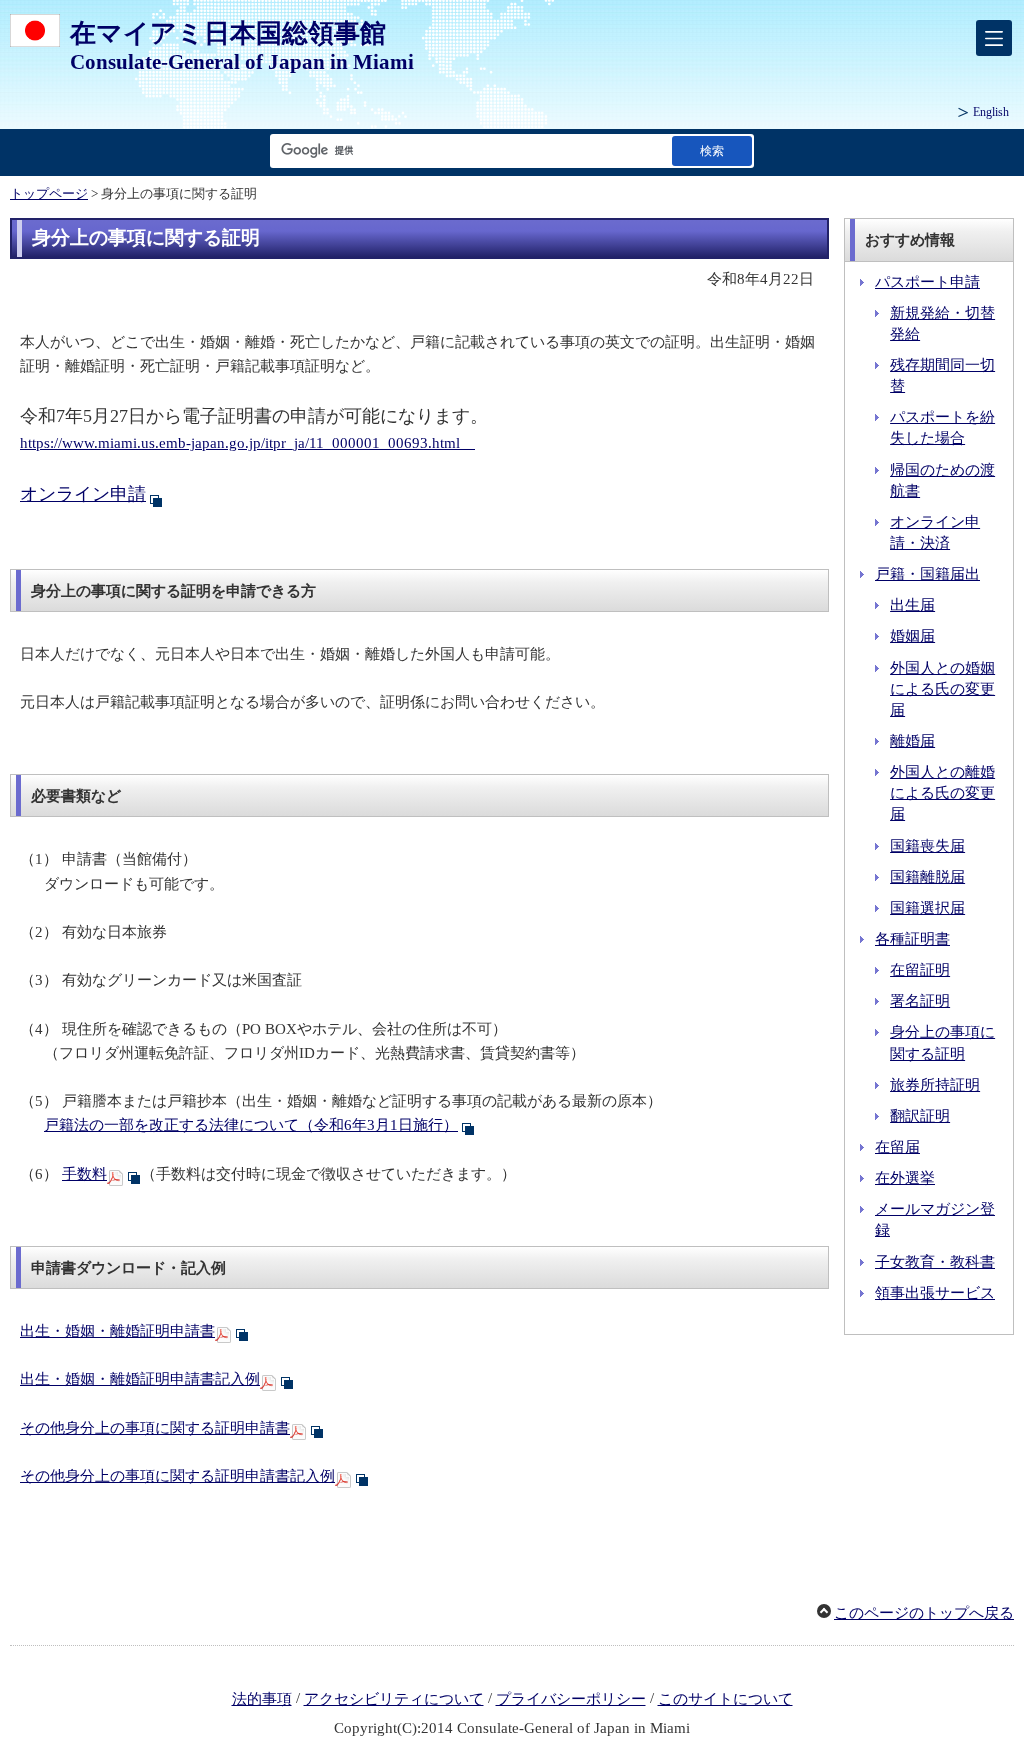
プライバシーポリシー (571, 1699)
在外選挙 (905, 1178)
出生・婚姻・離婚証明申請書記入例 (140, 1379)
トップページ (49, 194)
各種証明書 (912, 939)
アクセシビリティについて (394, 1699)
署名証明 (920, 1001)
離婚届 (912, 741)
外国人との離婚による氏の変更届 (942, 793)
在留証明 (920, 970)
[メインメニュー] (994, 38)
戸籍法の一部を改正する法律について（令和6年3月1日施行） (251, 1125)
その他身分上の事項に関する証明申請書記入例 (177, 1476)
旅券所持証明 (935, 1085)
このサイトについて (725, 1699)
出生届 (912, 605)
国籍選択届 (927, 908)
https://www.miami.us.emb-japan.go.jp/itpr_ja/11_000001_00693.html (247, 443)
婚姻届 (912, 636)
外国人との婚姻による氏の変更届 (942, 689)
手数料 (84, 1174)
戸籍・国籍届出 (927, 574)
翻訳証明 (920, 1116)
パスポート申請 (927, 282)
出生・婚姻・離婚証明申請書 (117, 1331)
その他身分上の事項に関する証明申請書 (155, 1428)
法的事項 (262, 1699)
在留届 (897, 1147)
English (991, 112)
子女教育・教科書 (935, 1262)
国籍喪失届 (927, 846)
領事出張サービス (935, 1293)
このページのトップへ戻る (924, 1613)
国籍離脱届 (927, 877)
